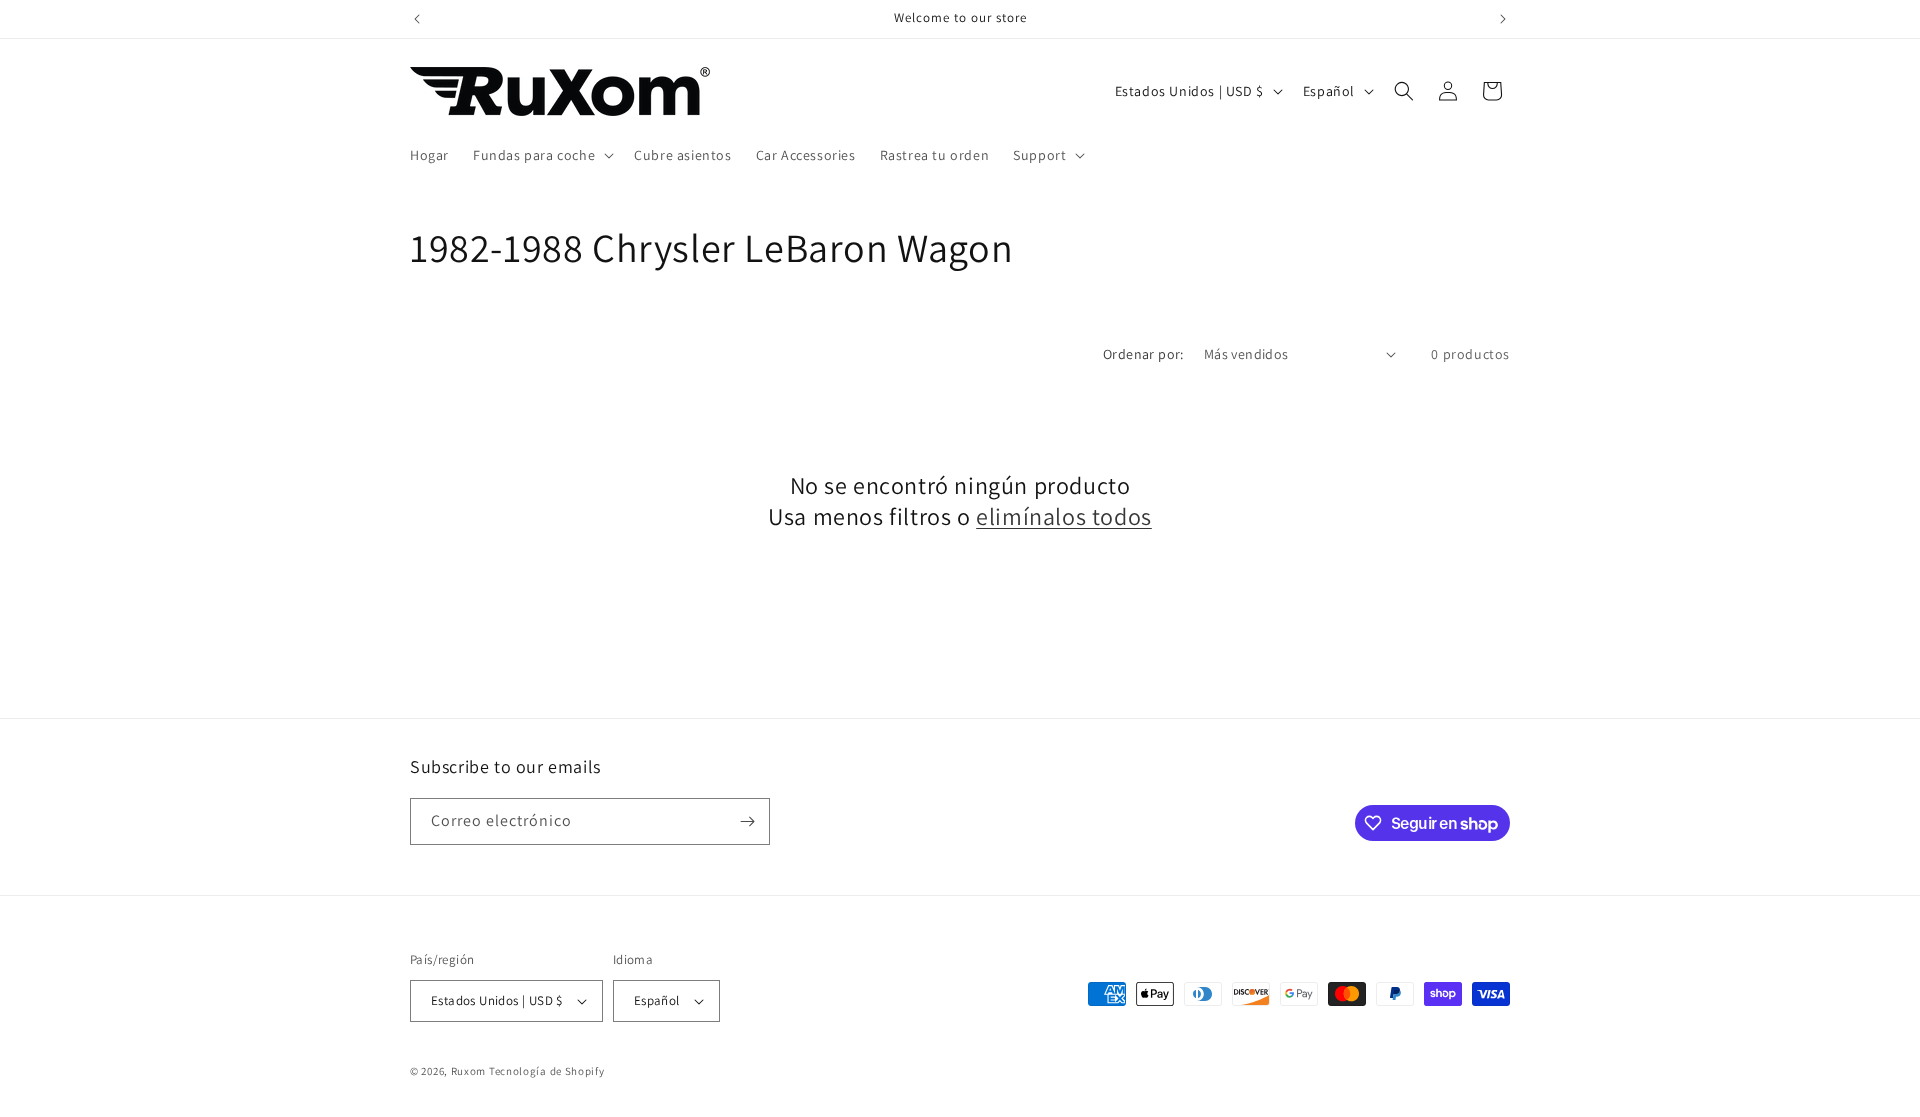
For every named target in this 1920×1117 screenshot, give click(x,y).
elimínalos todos (1064, 516)
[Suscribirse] (747, 821)
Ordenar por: (1143, 354)
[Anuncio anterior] (417, 19)
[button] (541, 155)
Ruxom (469, 1071)
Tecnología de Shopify (547, 1071)
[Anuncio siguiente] (1503, 19)
